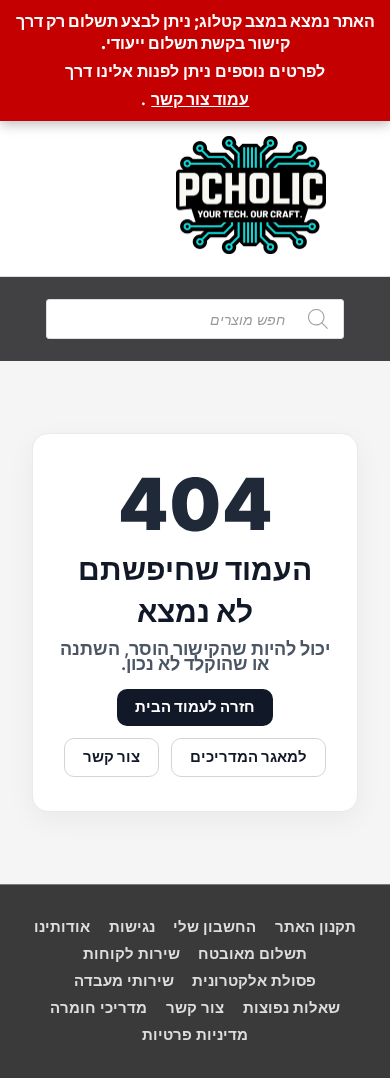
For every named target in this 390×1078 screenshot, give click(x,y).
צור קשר (111, 757)
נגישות (132, 927)
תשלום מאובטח (252, 954)
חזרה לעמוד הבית (195, 707)
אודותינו (62, 927)
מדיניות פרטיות (195, 1035)
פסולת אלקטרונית (254, 981)
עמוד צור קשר (200, 99)
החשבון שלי (214, 927)
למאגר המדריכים (248, 757)
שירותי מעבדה (124, 981)
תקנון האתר (315, 927)
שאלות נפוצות (291, 1008)
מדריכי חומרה (98, 1008)
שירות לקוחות (131, 954)
